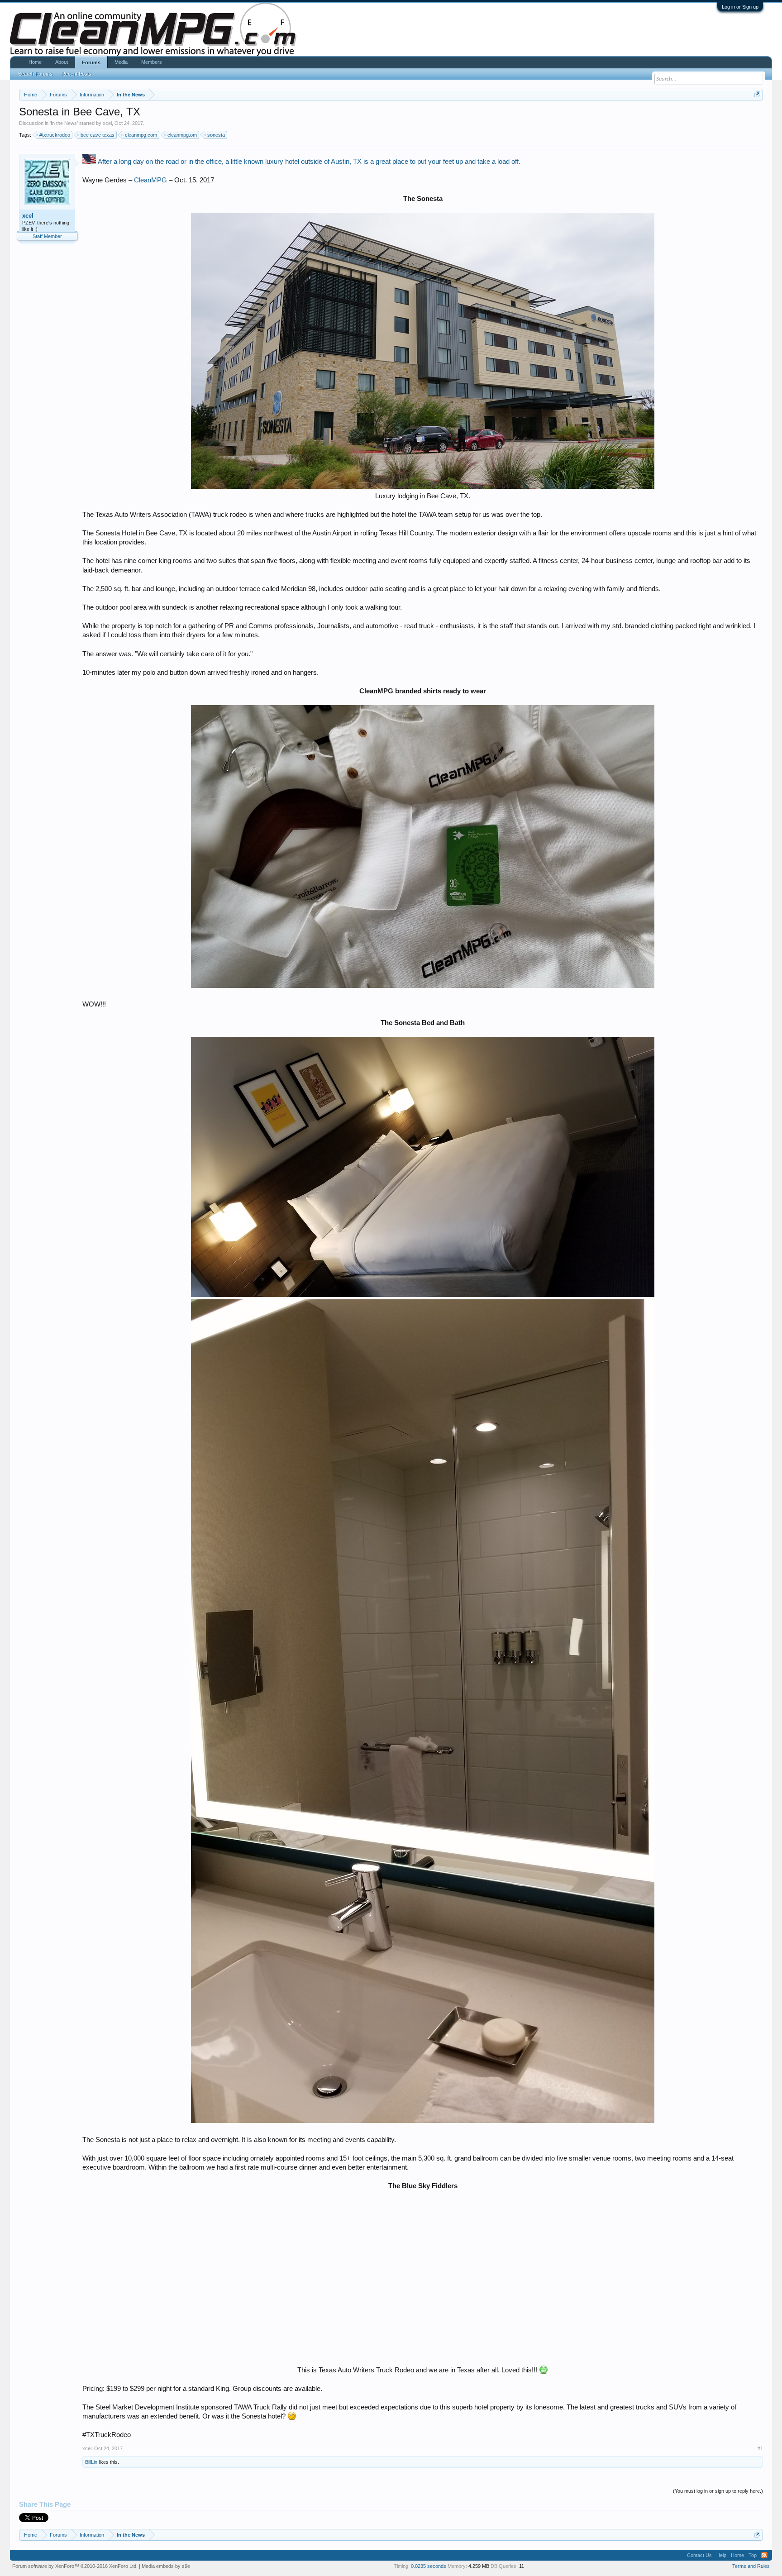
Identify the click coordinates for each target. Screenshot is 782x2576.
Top (753, 2555)
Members (152, 62)
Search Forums (35, 74)
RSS (764, 2555)
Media (121, 62)
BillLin (91, 2462)
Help (721, 2555)
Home (35, 62)
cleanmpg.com (141, 135)
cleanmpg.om (182, 135)
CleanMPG (150, 180)
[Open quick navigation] (757, 94)
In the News (64, 123)
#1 (760, 2448)
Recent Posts (76, 74)
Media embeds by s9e (166, 2566)
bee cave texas (98, 135)
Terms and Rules (751, 2566)
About (62, 62)
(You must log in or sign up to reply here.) (718, 2491)
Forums (91, 62)
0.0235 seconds (429, 2566)
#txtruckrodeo (55, 135)
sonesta (216, 135)
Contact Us (699, 2555)
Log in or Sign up (740, 7)
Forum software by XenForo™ (75, 2566)
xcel (107, 123)
